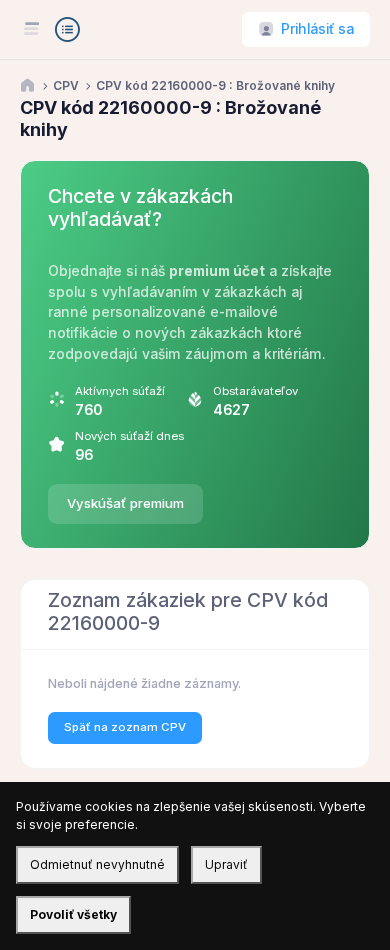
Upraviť (226, 864)
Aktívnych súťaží (120, 391)
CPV (66, 86)
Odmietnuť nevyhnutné (97, 864)
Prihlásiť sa (317, 29)
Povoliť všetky (73, 914)
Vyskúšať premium (125, 503)
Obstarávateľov (255, 391)
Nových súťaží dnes (129, 436)
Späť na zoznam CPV (125, 727)
